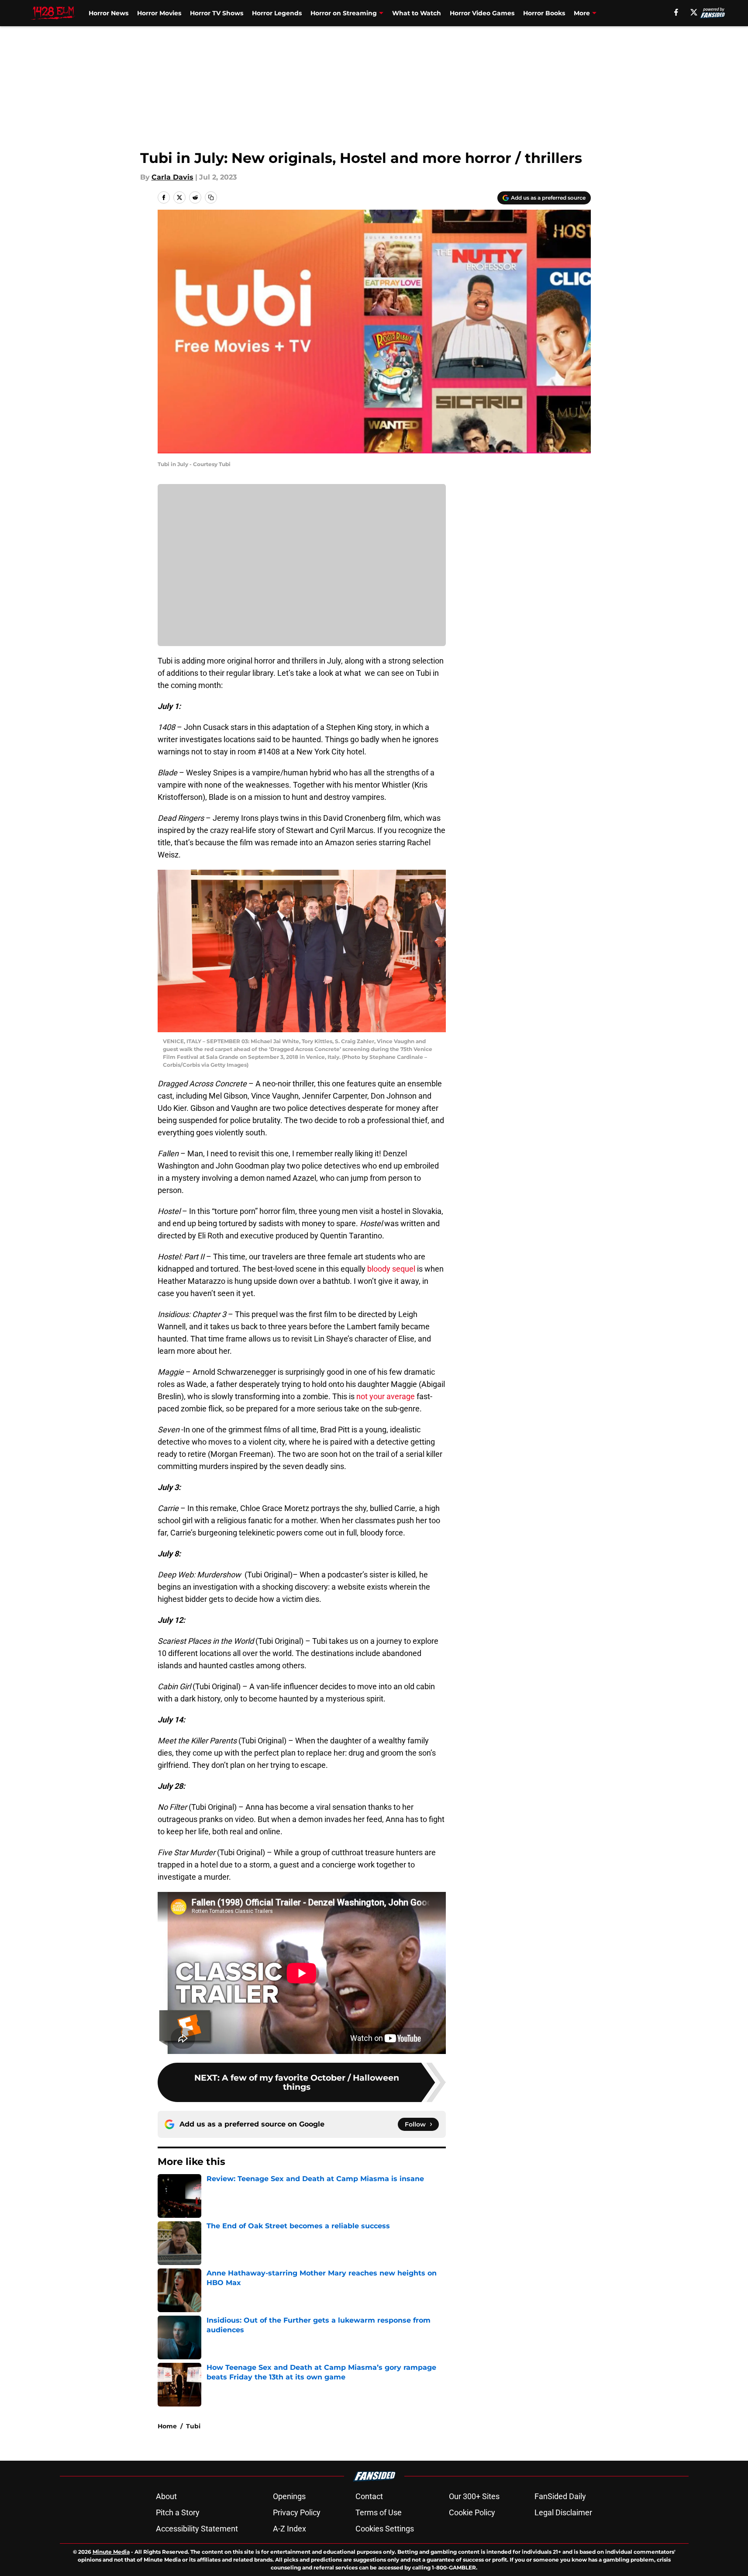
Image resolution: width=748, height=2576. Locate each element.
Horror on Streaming (344, 13)
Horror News (109, 13)
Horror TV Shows (217, 13)
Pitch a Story (178, 2512)
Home (167, 2426)
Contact (369, 2496)
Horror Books (544, 13)
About (166, 2496)
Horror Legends (277, 13)
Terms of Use (379, 2512)
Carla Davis (172, 177)
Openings (289, 2496)
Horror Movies (159, 13)
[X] (694, 12)
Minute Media (111, 2552)
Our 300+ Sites (474, 2496)
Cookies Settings (385, 2529)
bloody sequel (391, 1269)
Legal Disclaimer (563, 2512)
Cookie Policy (472, 2512)
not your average (386, 1396)
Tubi (193, 2426)
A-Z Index (290, 2529)
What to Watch (417, 13)
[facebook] (676, 12)
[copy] (211, 197)
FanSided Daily (560, 2496)
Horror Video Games (482, 13)
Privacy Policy (297, 2512)
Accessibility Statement (197, 2529)
